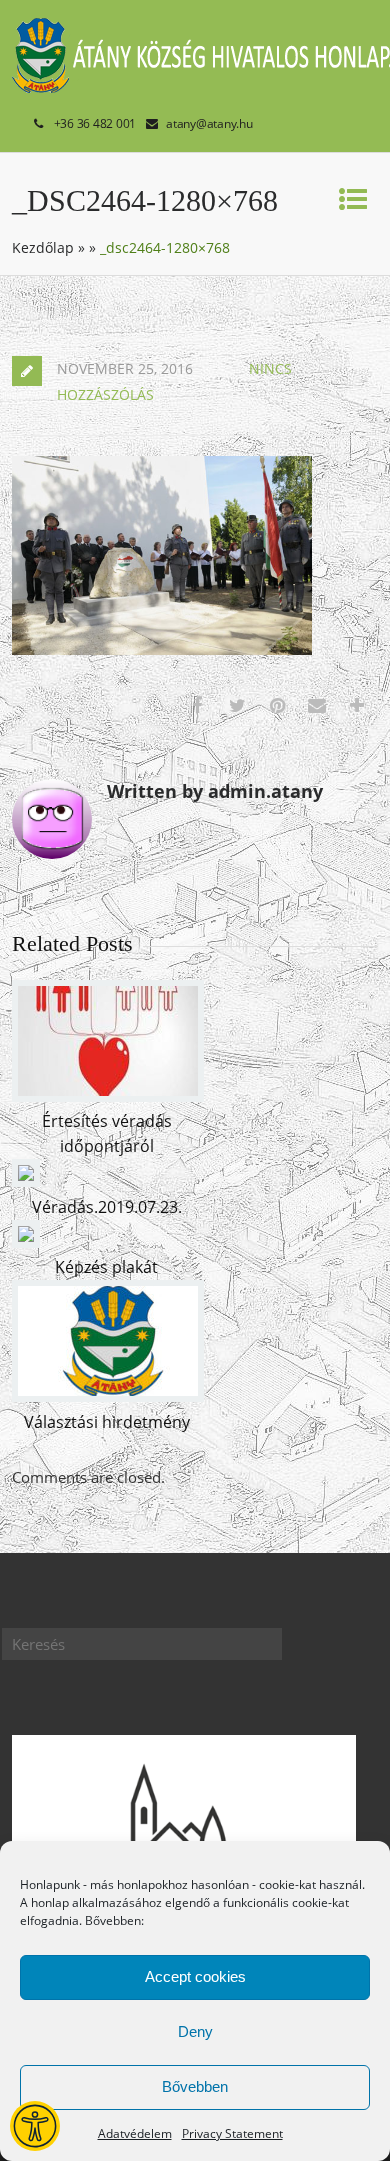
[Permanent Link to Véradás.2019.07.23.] (26, 1181)
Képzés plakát (106, 1267)
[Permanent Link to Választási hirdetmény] (108, 1396)
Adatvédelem (135, 2133)
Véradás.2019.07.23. (107, 1207)
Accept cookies (195, 1976)
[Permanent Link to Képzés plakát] (26, 1242)
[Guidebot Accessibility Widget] (35, 2126)
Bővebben (195, 2086)
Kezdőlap (43, 247)
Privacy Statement (232, 2133)
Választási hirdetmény (107, 1422)
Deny (195, 2031)
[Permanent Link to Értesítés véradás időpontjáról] (108, 1096)
